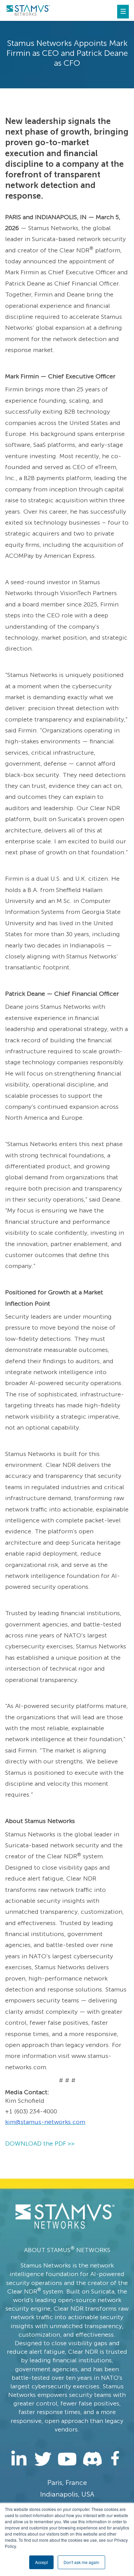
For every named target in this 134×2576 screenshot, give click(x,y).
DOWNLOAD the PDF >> (40, 2144)
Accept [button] (41, 2562)
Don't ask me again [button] (81, 2562)
